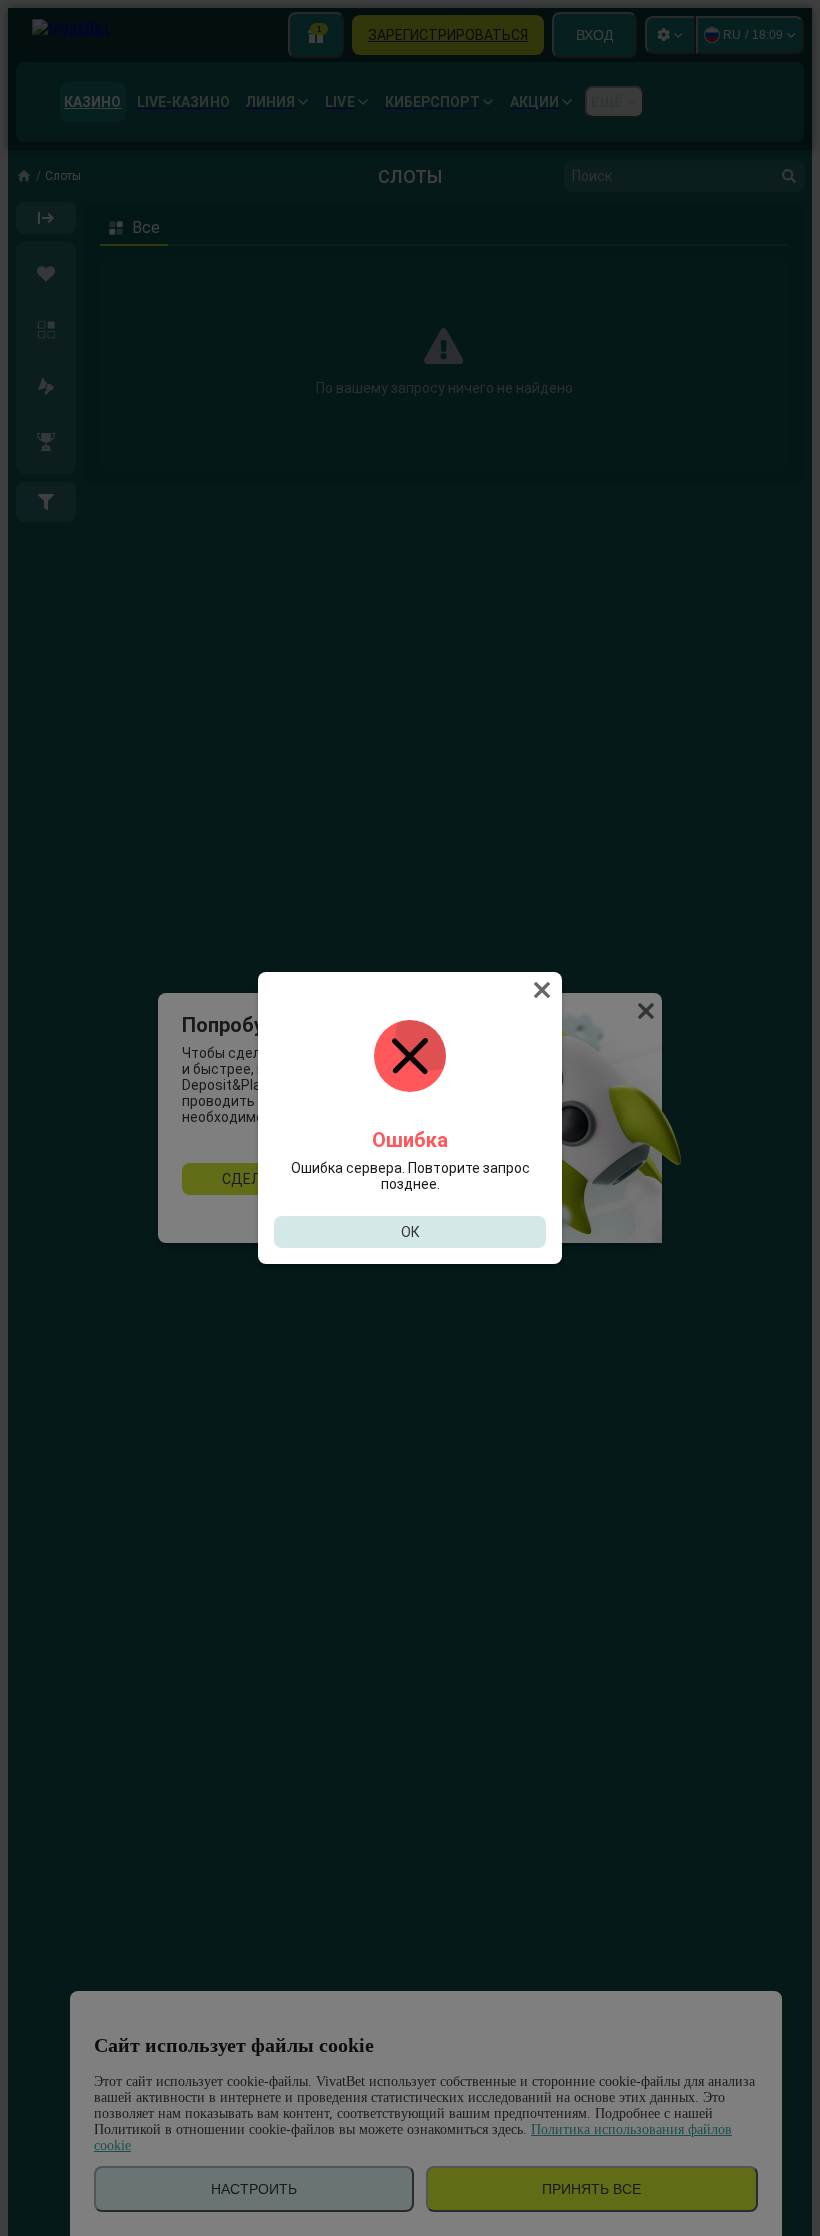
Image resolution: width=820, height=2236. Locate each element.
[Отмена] (544, 990)
